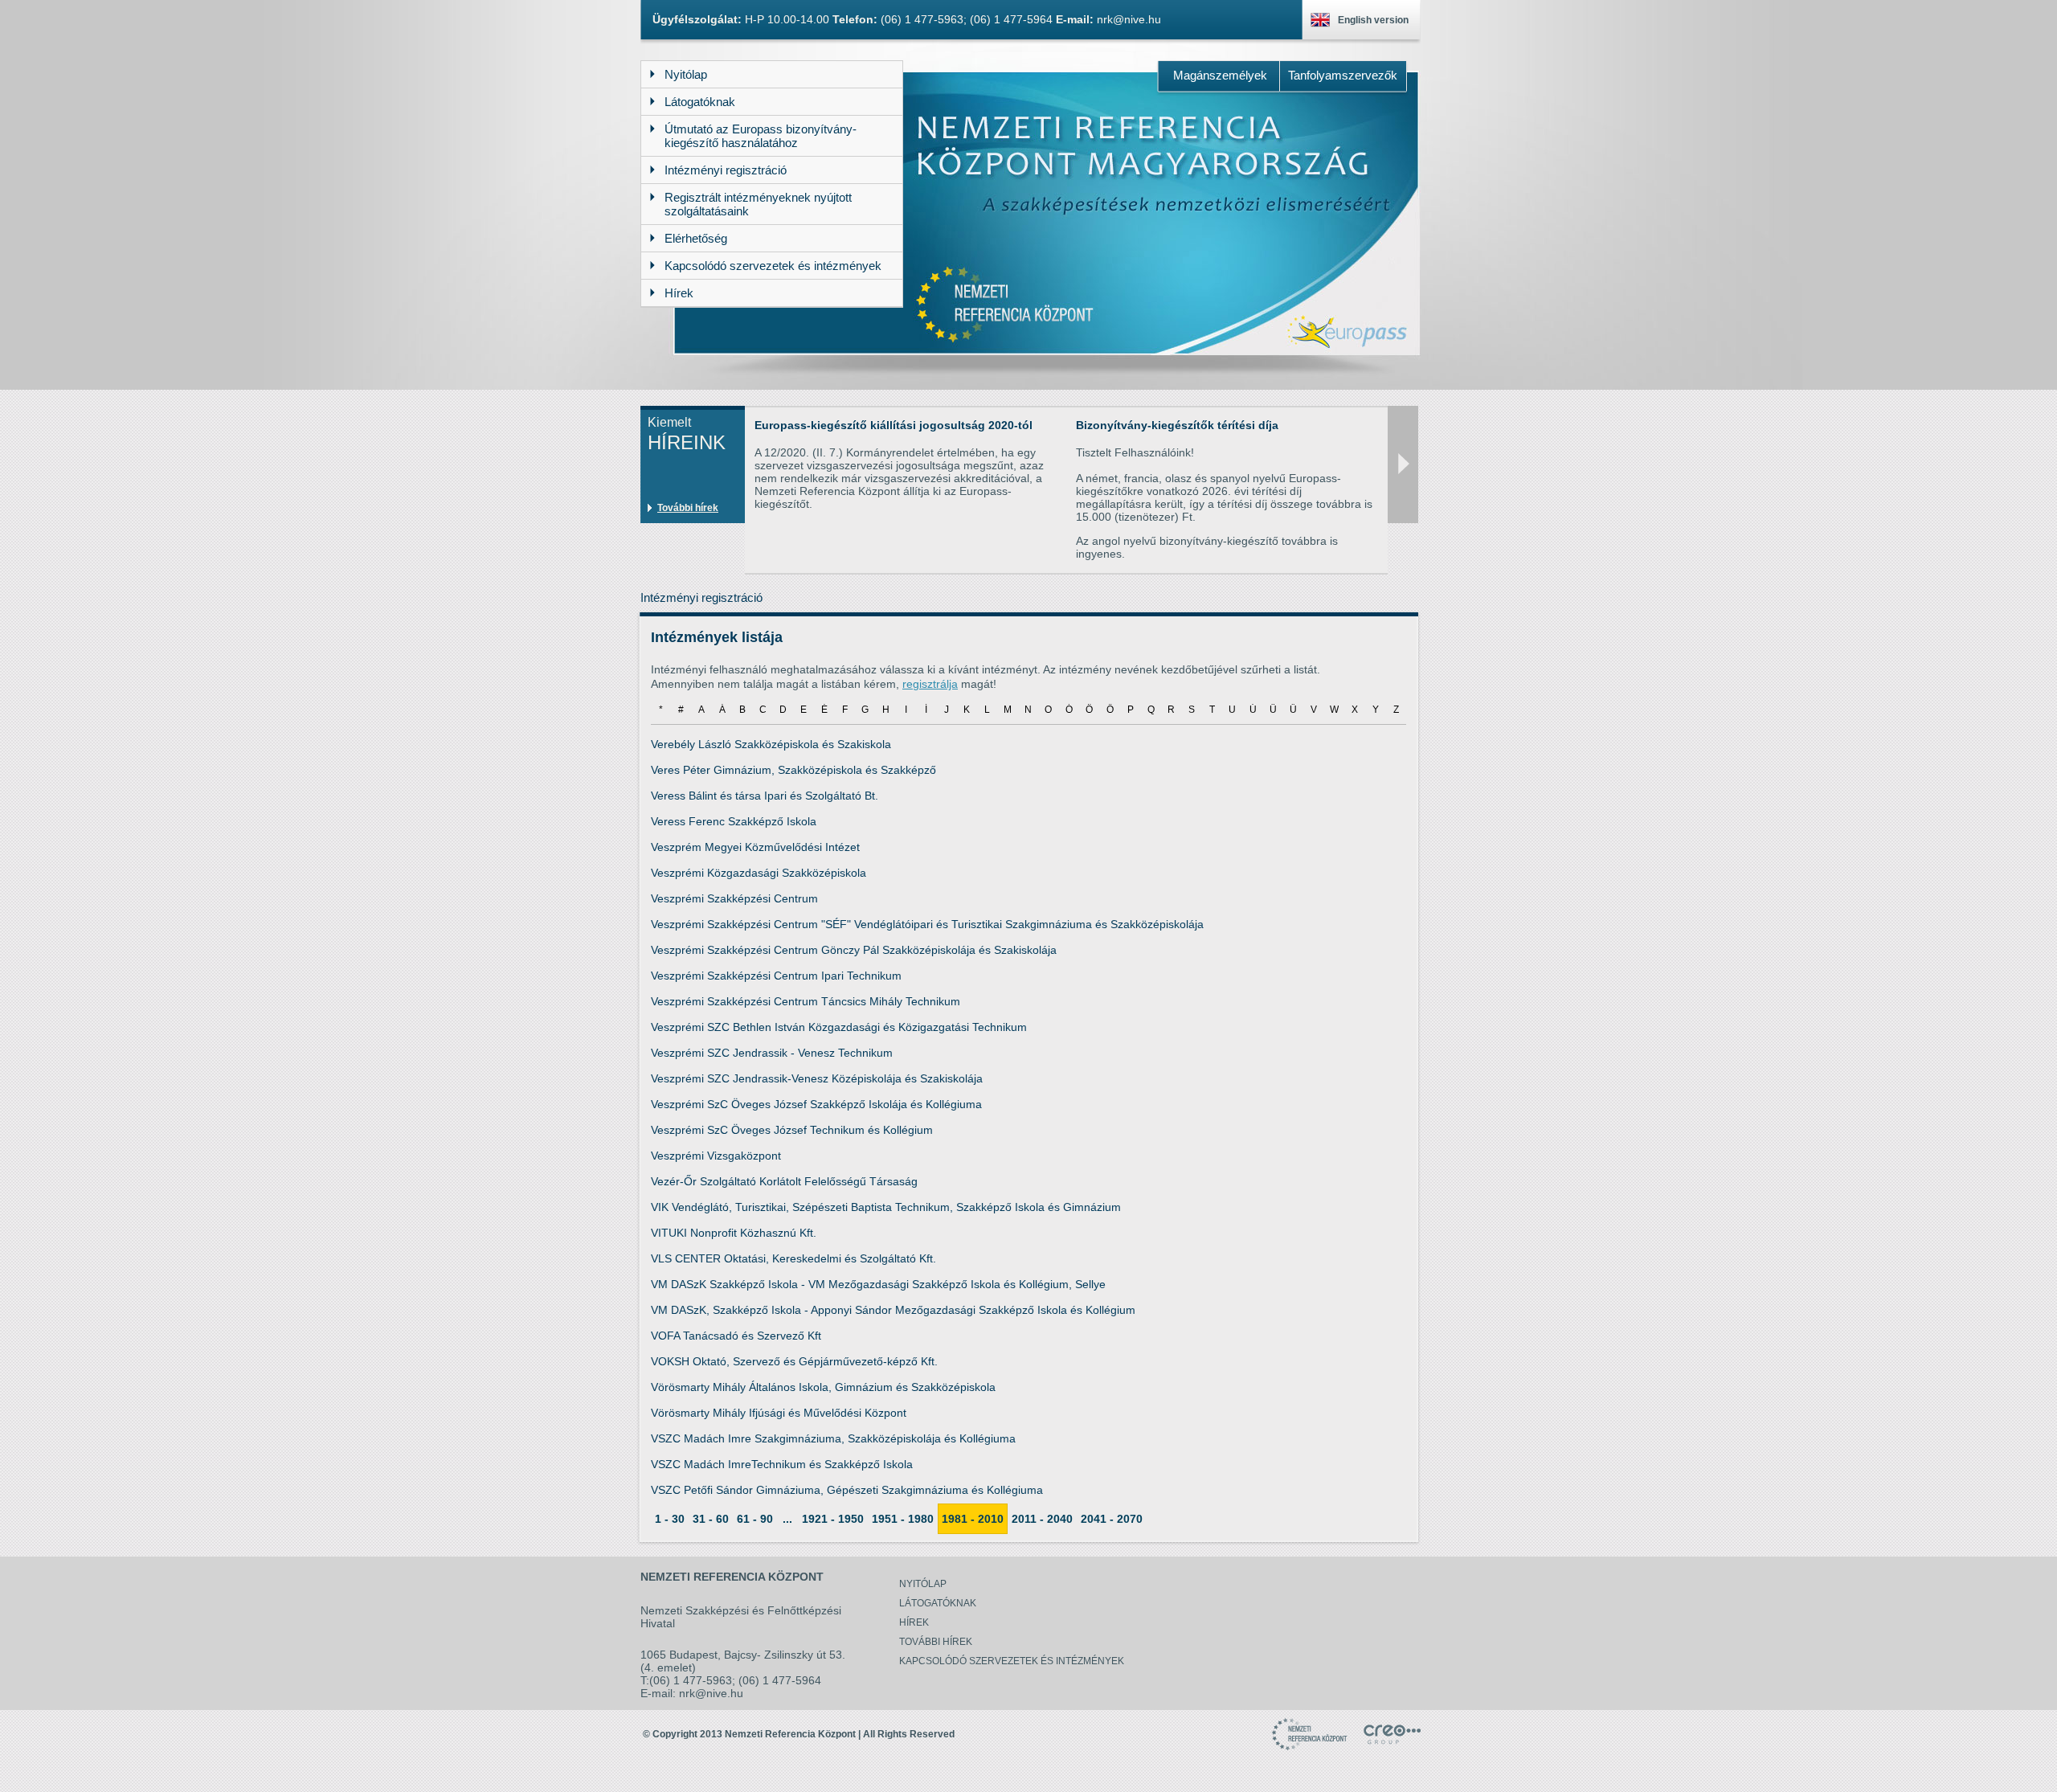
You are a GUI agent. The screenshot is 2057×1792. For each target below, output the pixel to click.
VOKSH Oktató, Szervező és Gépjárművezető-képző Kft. (794, 1361)
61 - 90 (755, 1519)
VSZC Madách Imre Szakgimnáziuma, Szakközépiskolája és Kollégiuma (833, 1438)
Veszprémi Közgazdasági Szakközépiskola (759, 873)
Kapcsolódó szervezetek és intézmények (1012, 1661)
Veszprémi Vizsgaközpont (716, 1156)
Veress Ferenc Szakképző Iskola (734, 821)
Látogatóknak (938, 1603)
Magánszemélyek (1220, 75)
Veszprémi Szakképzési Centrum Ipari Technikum (776, 976)
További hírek (688, 508)
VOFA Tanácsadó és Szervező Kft (736, 1336)
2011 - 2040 (1042, 1519)
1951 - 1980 (903, 1519)
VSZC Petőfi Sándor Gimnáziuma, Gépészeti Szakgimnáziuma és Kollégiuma (847, 1490)
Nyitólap (923, 1584)
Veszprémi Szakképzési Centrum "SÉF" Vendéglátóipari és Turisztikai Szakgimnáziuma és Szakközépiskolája (927, 924)
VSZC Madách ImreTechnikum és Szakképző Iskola (782, 1464)
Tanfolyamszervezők (1343, 75)
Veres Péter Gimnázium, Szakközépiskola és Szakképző (793, 770)
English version (1373, 20)
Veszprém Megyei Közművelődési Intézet (755, 847)
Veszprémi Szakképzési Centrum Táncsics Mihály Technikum (806, 1001)
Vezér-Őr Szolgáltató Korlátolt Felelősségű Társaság (784, 1181)
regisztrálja (930, 684)
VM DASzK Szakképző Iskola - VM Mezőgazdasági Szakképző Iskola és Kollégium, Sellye (878, 1284)
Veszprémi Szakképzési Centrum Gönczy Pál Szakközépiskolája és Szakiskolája (854, 950)
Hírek (914, 1622)
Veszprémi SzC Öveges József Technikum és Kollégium (792, 1130)
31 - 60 (711, 1519)
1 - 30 (670, 1519)
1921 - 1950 (833, 1519)
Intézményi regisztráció (701, 597)
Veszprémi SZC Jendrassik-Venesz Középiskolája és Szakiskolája (817, 1078)
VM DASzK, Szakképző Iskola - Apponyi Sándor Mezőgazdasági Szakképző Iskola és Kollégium (893, 1310)
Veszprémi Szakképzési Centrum (734, 898)
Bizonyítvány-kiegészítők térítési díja (1177, 425)
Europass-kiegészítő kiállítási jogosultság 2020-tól (894, 425)
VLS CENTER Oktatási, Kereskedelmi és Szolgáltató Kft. (793, 1258)
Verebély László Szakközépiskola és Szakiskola (771, 744)
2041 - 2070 (1112, 1519)
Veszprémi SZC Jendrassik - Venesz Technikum (772, 1053)
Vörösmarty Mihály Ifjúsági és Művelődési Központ (779, 1413)
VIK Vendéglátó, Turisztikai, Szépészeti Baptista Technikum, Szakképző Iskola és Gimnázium (886, 1207)
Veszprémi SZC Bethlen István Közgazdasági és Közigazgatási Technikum (839, 1027)
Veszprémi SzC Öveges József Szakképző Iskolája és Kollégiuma (816, 1104)
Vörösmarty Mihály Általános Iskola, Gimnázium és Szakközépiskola (823, 1387)
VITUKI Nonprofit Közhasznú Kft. (734, 1233)
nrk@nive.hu (1129, 19)
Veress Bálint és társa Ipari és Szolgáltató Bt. (765, 796)
